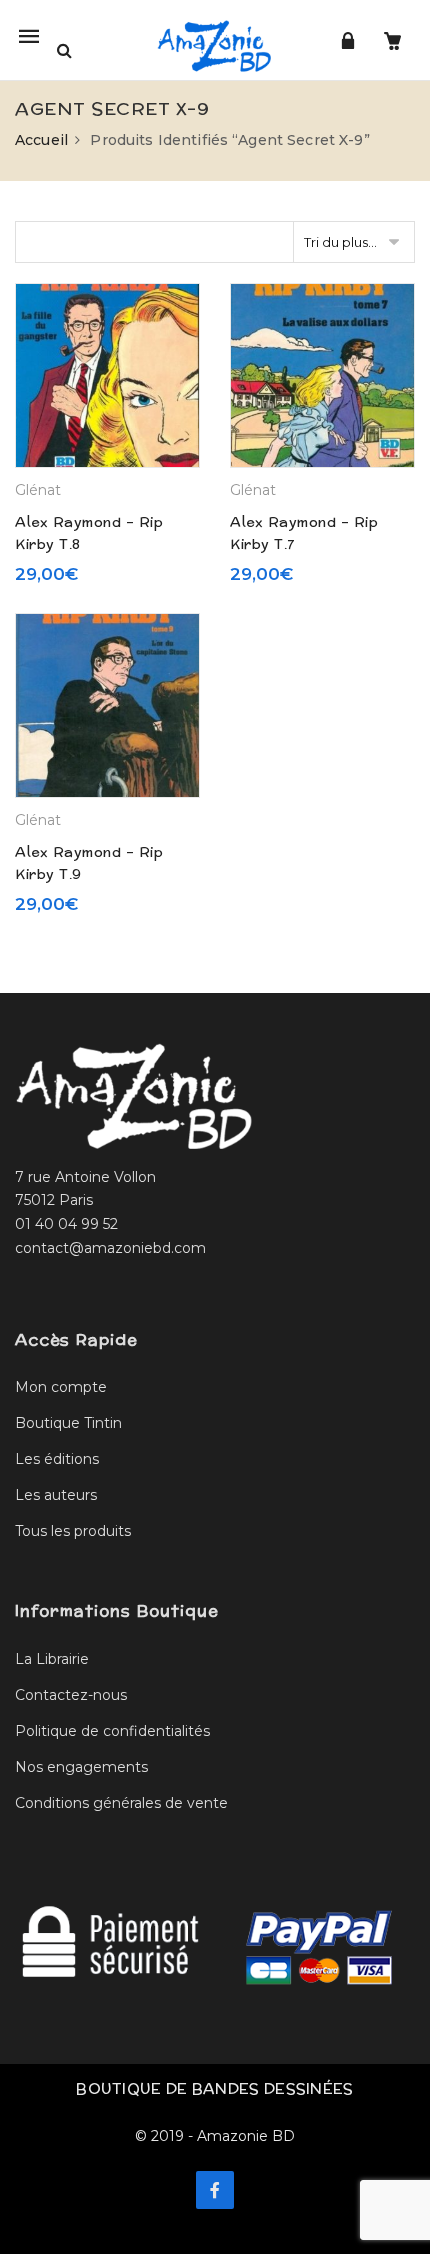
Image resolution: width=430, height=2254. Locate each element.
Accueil (41, 140)
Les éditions (57, 1459)
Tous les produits (73, 1531)
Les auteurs (56, 1495)
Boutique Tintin (68, 1423)
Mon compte (61, 1387)
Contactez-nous (71, 1695)
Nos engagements (81, 1767)
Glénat (38, 490)
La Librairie (52, 1659)
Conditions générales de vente (121, 1803)
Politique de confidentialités (112, 1731)
